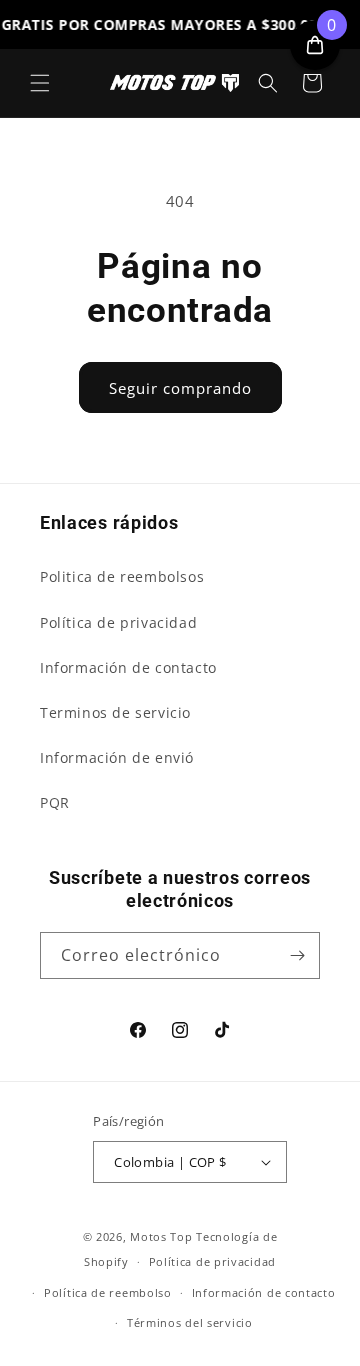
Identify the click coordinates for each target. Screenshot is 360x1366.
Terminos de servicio (115, 712)
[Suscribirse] (297, 955)
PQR (55, 802)
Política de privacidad (118, 622)
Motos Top (161, 1236)
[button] (40, 83)
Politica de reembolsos (122, 576)
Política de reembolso (108, 1292)
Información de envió (117, 757)
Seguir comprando (180, 388)
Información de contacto (128, 667)
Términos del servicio (190, 1322)
